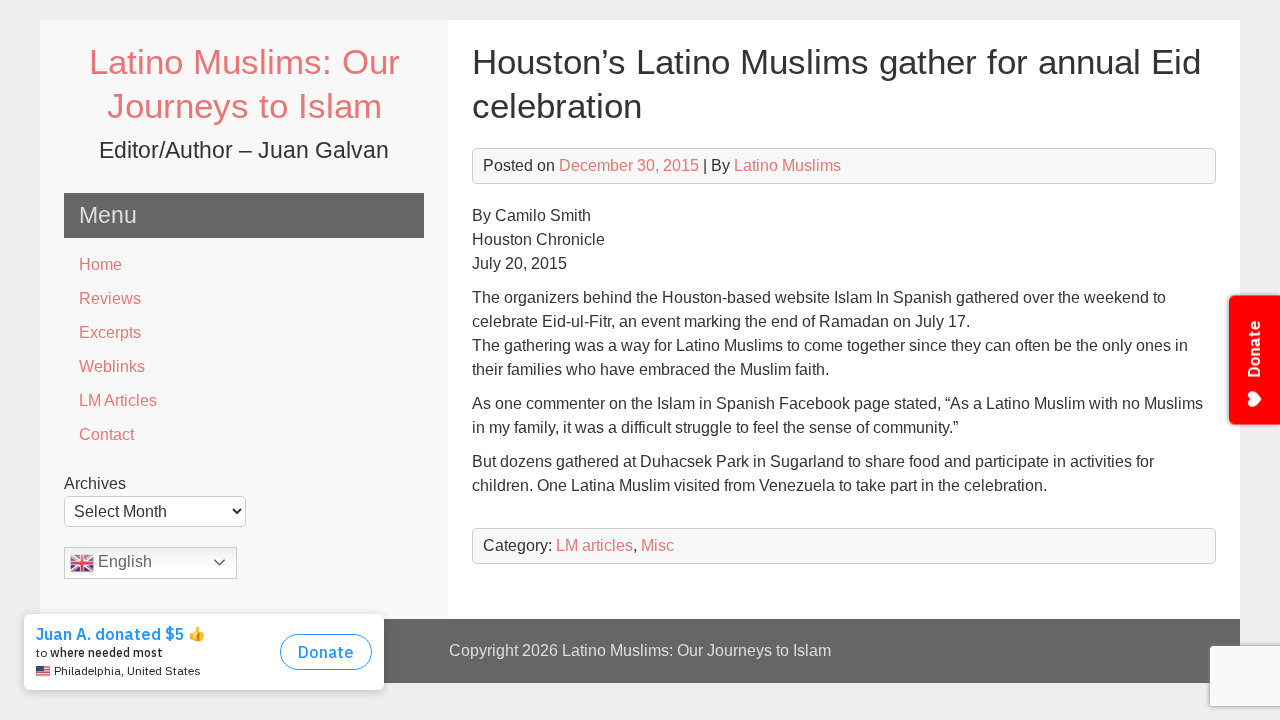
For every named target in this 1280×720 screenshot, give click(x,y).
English (123, 561)
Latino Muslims (787, 165)
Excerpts (110, 332)
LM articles (594, 545)
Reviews (110, 298)
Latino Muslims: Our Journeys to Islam (696, 650)
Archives (95, 483)
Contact (106, 434)
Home (100, 264)
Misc (657, 545)
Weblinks (112, 366)
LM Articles (118, 400)
